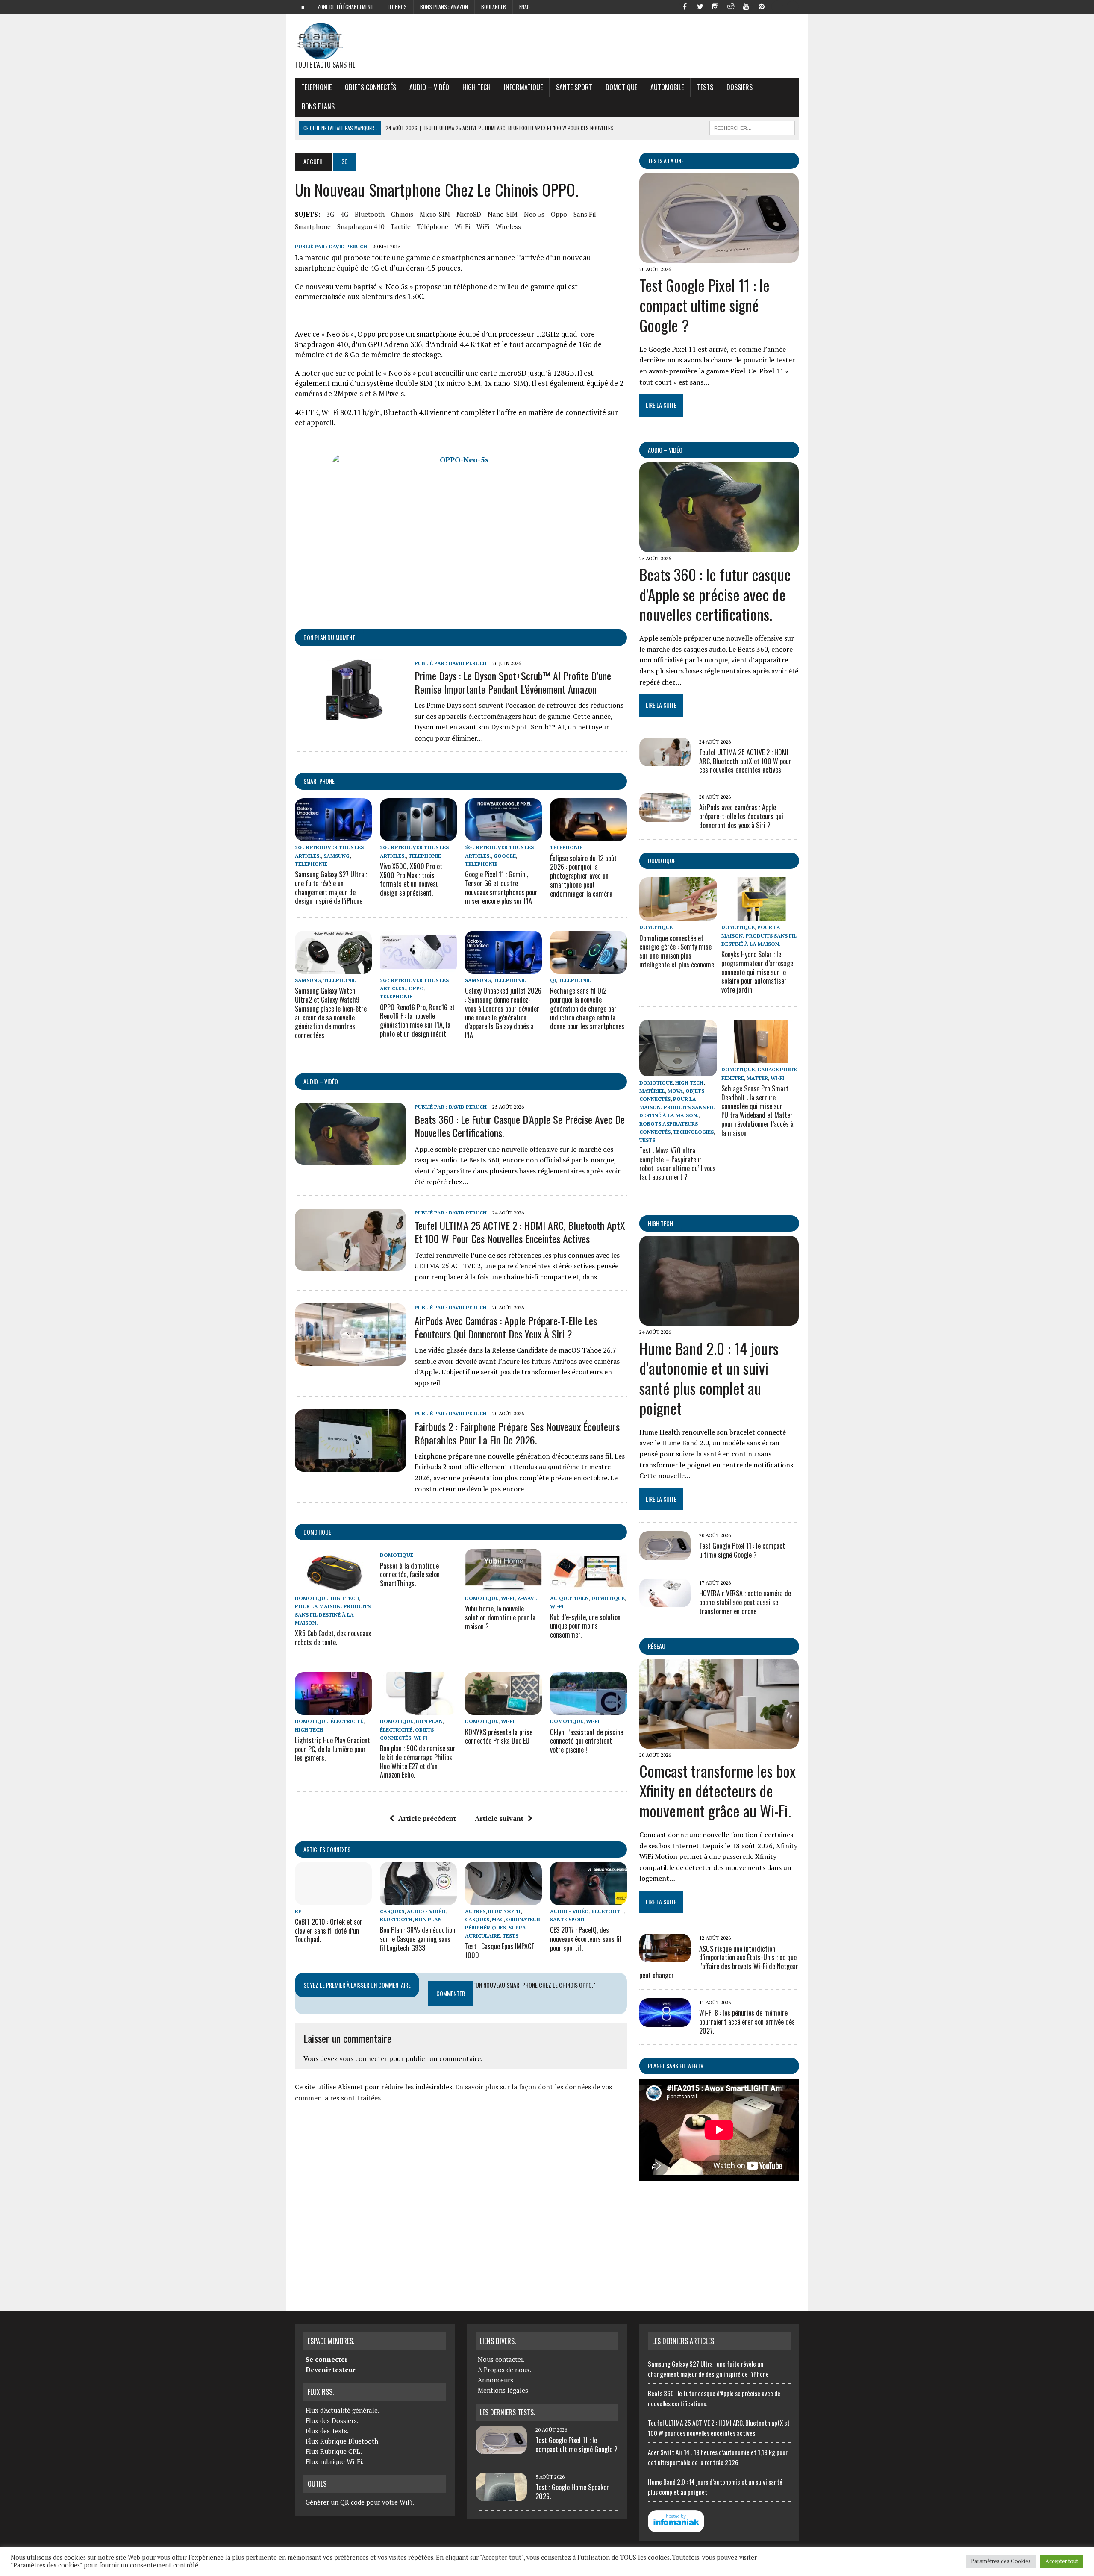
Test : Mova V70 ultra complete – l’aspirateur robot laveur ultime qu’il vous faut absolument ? (678, 1164)
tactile (401, 226)
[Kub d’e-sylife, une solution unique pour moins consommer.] (588, 1586)
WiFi (483, 226)
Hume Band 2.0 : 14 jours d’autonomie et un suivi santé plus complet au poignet (709, 1378)
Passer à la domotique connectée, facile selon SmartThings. (410, 1575)
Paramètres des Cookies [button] (1001, 2561)
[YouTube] (746, 6)
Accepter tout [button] (1062, 2561)
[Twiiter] (700, 6)
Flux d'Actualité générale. (343, 2410)
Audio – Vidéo (429, 87)
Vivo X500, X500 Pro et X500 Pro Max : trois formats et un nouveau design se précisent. (411, 879)
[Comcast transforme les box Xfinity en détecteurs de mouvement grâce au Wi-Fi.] (719, 1743)
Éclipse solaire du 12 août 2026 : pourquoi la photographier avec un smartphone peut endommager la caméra (583, 876)
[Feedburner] (777, 6)
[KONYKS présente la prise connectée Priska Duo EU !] (503, 1709)
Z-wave (527, 1598)
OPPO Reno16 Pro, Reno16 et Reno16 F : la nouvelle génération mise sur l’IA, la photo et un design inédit (417, 1020)
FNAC (525, 7)
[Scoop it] (792, 6)
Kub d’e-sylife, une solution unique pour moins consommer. (585, 1626)
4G (344, 214)
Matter (757, 1078)
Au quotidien (569, 1598)
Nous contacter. (501, 2359)
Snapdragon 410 (361, 226)
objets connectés (371, 87)
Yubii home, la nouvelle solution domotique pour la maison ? (500, 1617)
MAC (498, 1919)
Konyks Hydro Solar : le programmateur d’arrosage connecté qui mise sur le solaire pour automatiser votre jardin (757, 972)
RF (298, 1911)
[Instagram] (715, 6)
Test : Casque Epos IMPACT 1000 (500, 1951)
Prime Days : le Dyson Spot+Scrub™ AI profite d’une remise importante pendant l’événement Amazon (513, 682)
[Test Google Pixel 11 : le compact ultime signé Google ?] (719, 257)
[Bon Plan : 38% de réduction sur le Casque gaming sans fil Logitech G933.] (418, 1899)
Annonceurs (496, 2380)
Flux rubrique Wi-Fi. (335, 2461)
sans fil (585, 214)
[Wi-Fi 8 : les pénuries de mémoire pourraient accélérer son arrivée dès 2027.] (665, 2021)
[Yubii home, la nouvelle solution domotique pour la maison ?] (503, 1586)
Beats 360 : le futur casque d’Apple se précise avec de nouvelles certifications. (520, 1126)
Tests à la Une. (666, 160)
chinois (402, 214)
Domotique (621, 87)
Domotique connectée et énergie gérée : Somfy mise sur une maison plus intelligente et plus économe (677, 951)
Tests (705, 87)
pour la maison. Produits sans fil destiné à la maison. (333, 1614)
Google (505, 856)
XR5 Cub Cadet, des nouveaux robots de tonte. (333, 1638)
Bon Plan (429, 1721)
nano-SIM (503, 214)
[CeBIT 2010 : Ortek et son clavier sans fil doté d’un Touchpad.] (333, 1899)
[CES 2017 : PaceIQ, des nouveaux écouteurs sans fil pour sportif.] (588, 1899)
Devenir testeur (330, 2370)
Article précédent (427, 1818)
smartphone (313, 226)
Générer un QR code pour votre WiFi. (360, 2502)
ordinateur (523, 1919)
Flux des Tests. (327, 2431)
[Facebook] (685, 6)
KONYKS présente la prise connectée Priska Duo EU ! (499, 1736)
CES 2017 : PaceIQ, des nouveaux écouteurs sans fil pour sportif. (586, 1939)
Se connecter (326, 2359)
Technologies (693, 1132)
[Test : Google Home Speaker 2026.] (501, 2496)
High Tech (476, 87)
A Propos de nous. (504, 2370)
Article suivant (499, 1818)
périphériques (485, 1928)
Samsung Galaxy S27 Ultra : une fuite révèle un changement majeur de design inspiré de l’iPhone (331, 888)
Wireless (508, 226)
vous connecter (363, 2058)
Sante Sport (574, 87)
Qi (553, 980)
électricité (347, 1721)
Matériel (652, 1091)
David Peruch (348, 246)
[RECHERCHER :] (752, 127)
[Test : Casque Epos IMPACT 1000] (503, 1899)
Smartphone (319, 781)
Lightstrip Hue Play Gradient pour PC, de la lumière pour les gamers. (332, 1749)
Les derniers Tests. (507, 2412)
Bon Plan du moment (329, 637)
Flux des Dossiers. (332, 2420)
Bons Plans (318, 106)
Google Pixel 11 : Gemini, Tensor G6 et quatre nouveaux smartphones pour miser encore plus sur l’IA (501, 888)
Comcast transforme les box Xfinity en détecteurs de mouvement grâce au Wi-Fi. (718, 1791)
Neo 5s (534, 214)
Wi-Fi (462, 226)
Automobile (667, 87)
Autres (475, 1911)
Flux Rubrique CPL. (334, 2451)
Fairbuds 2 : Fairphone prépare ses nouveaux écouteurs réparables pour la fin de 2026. (517, 1433)
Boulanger (494, 7)
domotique (317, 1532)
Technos (397, 7)
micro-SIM (435, 214)
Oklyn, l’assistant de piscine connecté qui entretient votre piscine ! (587, 1741)
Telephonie (316, 87)
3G (330, 214)
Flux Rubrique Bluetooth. (343, 2441)
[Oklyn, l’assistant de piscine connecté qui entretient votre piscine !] (588, 1709)
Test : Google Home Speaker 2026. (572, 2492)
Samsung (337, 856)
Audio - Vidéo (426, 1911)
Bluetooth (370, 214)
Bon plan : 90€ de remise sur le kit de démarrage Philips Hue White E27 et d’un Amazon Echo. (418, 1761)
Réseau (657, 1646)
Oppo (559, 214)
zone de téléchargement (346, 7)
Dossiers (740, 87)
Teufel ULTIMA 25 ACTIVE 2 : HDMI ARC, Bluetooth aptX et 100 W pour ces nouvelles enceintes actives (520, 1232)
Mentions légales (503, 2390)
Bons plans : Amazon (444, 7)
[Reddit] (731, 6)
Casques (392, 1911)
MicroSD (469, 214)
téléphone (433, 226)
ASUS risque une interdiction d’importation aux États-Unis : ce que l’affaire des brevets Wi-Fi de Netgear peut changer (719, 1962)
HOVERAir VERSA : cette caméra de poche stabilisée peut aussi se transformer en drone (745, 1602)
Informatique (523, 87)
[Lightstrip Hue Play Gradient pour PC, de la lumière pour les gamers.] (333, 1709)
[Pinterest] (762, 6)
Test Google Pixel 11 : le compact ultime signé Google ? (704, 305)
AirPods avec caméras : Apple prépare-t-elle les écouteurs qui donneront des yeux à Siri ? (506, 1327)
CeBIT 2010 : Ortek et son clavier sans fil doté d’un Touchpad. (329, 1931)
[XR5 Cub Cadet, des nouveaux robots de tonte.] (333, 1586)
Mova (675, 1091)
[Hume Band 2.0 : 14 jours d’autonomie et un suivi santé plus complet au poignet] (719, 1320)
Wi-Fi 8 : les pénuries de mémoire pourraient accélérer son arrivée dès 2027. (747, 2022)
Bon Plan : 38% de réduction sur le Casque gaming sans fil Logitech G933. (418, 1939)
